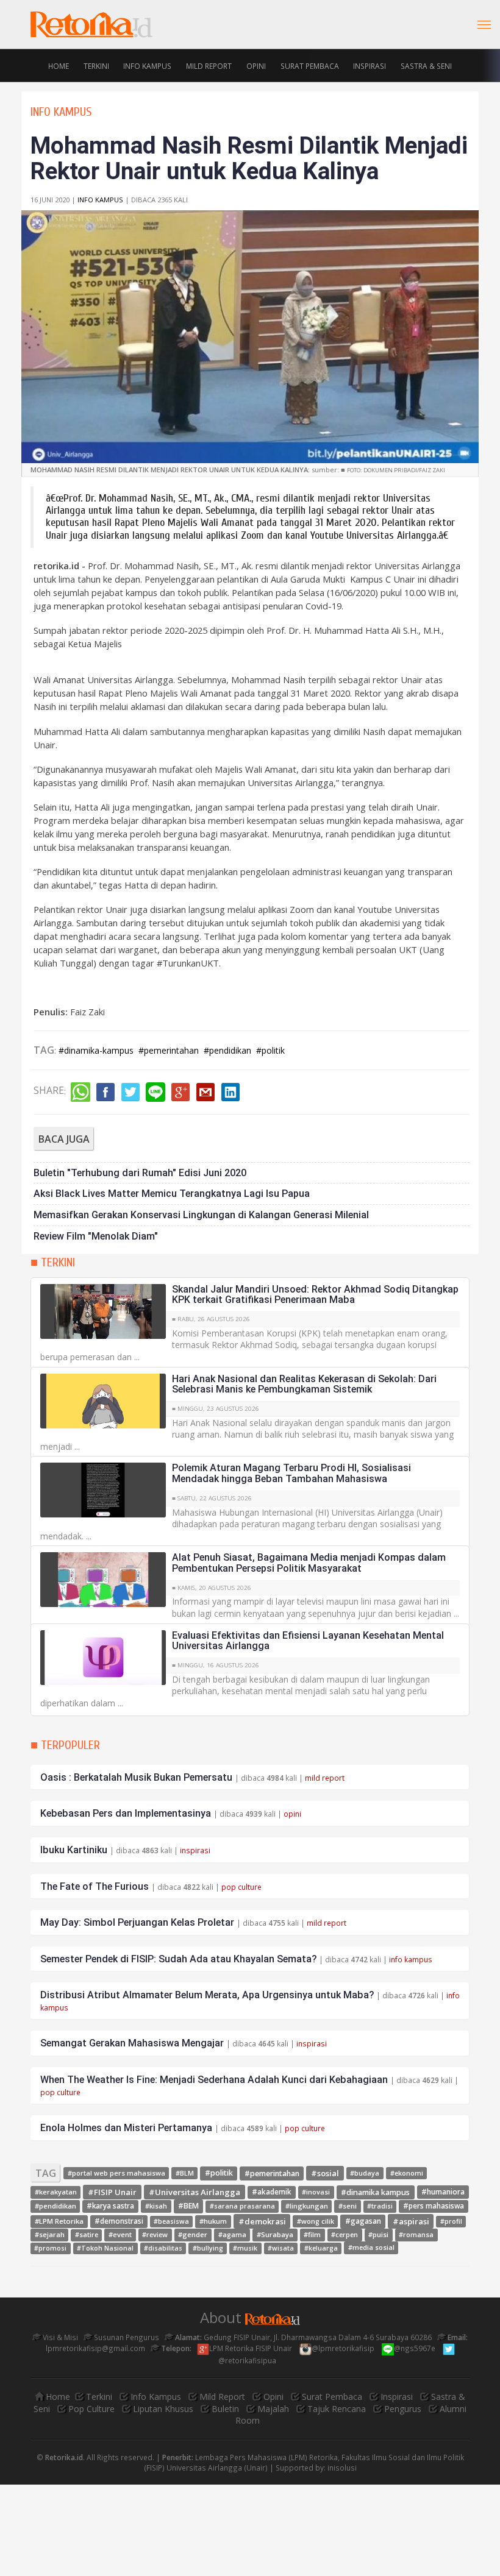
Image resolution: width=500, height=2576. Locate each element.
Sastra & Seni (426, 65)
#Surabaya (275, 2234)
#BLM (185, 2173)
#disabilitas (163, 2248)
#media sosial (371, 2248)
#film (312, 2234)
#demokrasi (262, 2221)
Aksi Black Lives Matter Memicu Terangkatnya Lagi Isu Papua (172, 1194)
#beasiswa (171, 2221)
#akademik (272, 2192)
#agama (232, 2234)
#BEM (188, 2206)
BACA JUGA (64, 1139)
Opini (256, 65)
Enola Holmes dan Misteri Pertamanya (126, 2128)
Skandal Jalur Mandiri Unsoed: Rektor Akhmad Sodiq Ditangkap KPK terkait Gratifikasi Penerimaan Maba (315, 1295)
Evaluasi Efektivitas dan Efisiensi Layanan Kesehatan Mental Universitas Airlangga (308, 1641)
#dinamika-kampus (96, 1050)
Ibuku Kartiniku (74, 1850)
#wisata (281, 2248)
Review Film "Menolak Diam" (96, 1236)
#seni (348, 2206)
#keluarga (321, 2248)
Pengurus (403, 2409)
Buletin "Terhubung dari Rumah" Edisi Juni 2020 (140, 1173)
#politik (270, 1050)
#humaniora (443, 2191)
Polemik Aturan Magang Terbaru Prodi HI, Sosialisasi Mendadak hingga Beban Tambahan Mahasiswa (291, 1473)
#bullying (208, 2248)
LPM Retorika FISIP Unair (252, 2348)
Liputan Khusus (163, 2409)
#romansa (416, 2234)
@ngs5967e (416, 2348)
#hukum (213, 2221)
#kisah (156, 2206)
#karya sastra (110, 2206)
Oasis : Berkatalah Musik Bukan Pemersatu (136, 1777)
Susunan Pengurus (126, 2337)
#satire (87, 2235)
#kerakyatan (56, 2192)
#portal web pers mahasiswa (116, 2173)
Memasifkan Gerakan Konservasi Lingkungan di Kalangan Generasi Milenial (201, 1215)
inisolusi (342, 2468)
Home (59, 65)
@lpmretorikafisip (344, 2348)
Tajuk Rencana (337, 2409)
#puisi (378, 2234)
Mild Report (209, 65)
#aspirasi (411, 2221)
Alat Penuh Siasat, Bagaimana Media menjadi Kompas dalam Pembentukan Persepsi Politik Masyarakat (309, 1563)
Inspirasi (370, 65)
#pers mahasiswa (434, 2206)
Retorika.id (64, 2457)
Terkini (96, 65)
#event (120, 2234)
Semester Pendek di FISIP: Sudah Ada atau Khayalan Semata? (178, 1959)
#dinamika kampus (375, 2192)
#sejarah (50, 2234)
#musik (245, 2248)
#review (155, 2234)
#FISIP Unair (112, 2191)
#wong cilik (316, 2221)
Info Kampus (147, 65)
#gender (193, 2234)
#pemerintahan (169, 1050)
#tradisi (380, 2206)
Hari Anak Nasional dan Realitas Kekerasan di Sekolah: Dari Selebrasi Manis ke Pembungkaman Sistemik (304, 1384)
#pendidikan (227, 1050)
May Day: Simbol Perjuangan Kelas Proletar (137, 1922)
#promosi (50, 2248)
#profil (451, 2221)
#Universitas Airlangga (195, 2191)
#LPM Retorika (59, 2221)
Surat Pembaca (310, 65)
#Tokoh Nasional (105, 2248)
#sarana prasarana (242, 2206)
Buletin (225, 2409)
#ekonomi (407, 2173)
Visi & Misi (59, 2337)
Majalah (273, 2409)
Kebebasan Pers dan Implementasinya (126, 1813)
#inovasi (316, 2192)
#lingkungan (307, 2206)
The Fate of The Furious (95, 1886)
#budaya (365, 2173)
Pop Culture (91, 2409)
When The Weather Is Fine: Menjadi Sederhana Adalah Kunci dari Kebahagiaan (214, 2080)
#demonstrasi (119, 2221)
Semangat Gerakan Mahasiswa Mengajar (132, 2043)
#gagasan (363, 2221)
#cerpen (345, 2234)
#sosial (325, 2173)
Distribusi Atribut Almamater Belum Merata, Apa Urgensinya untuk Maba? (207, 1995)
